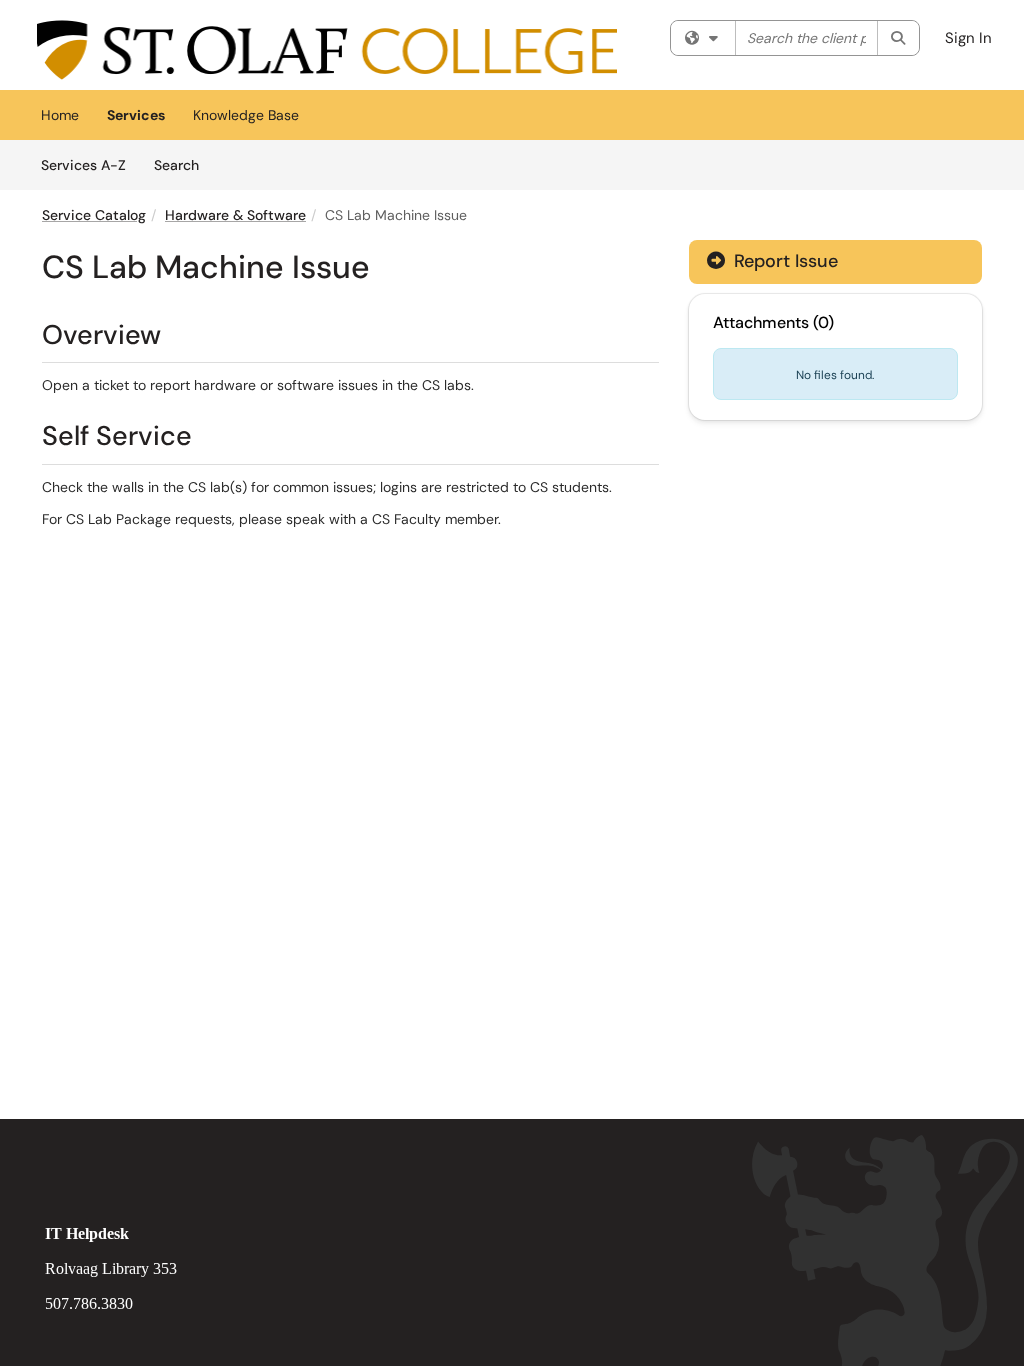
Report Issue (783, 261)
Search (183, 164)
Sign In (968, 38)
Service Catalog (94, 215)
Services (136, 115)
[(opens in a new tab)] (327, 50)
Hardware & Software (235, 215)
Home (60, 115)
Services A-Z (83, 165)
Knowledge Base (246, 115)
